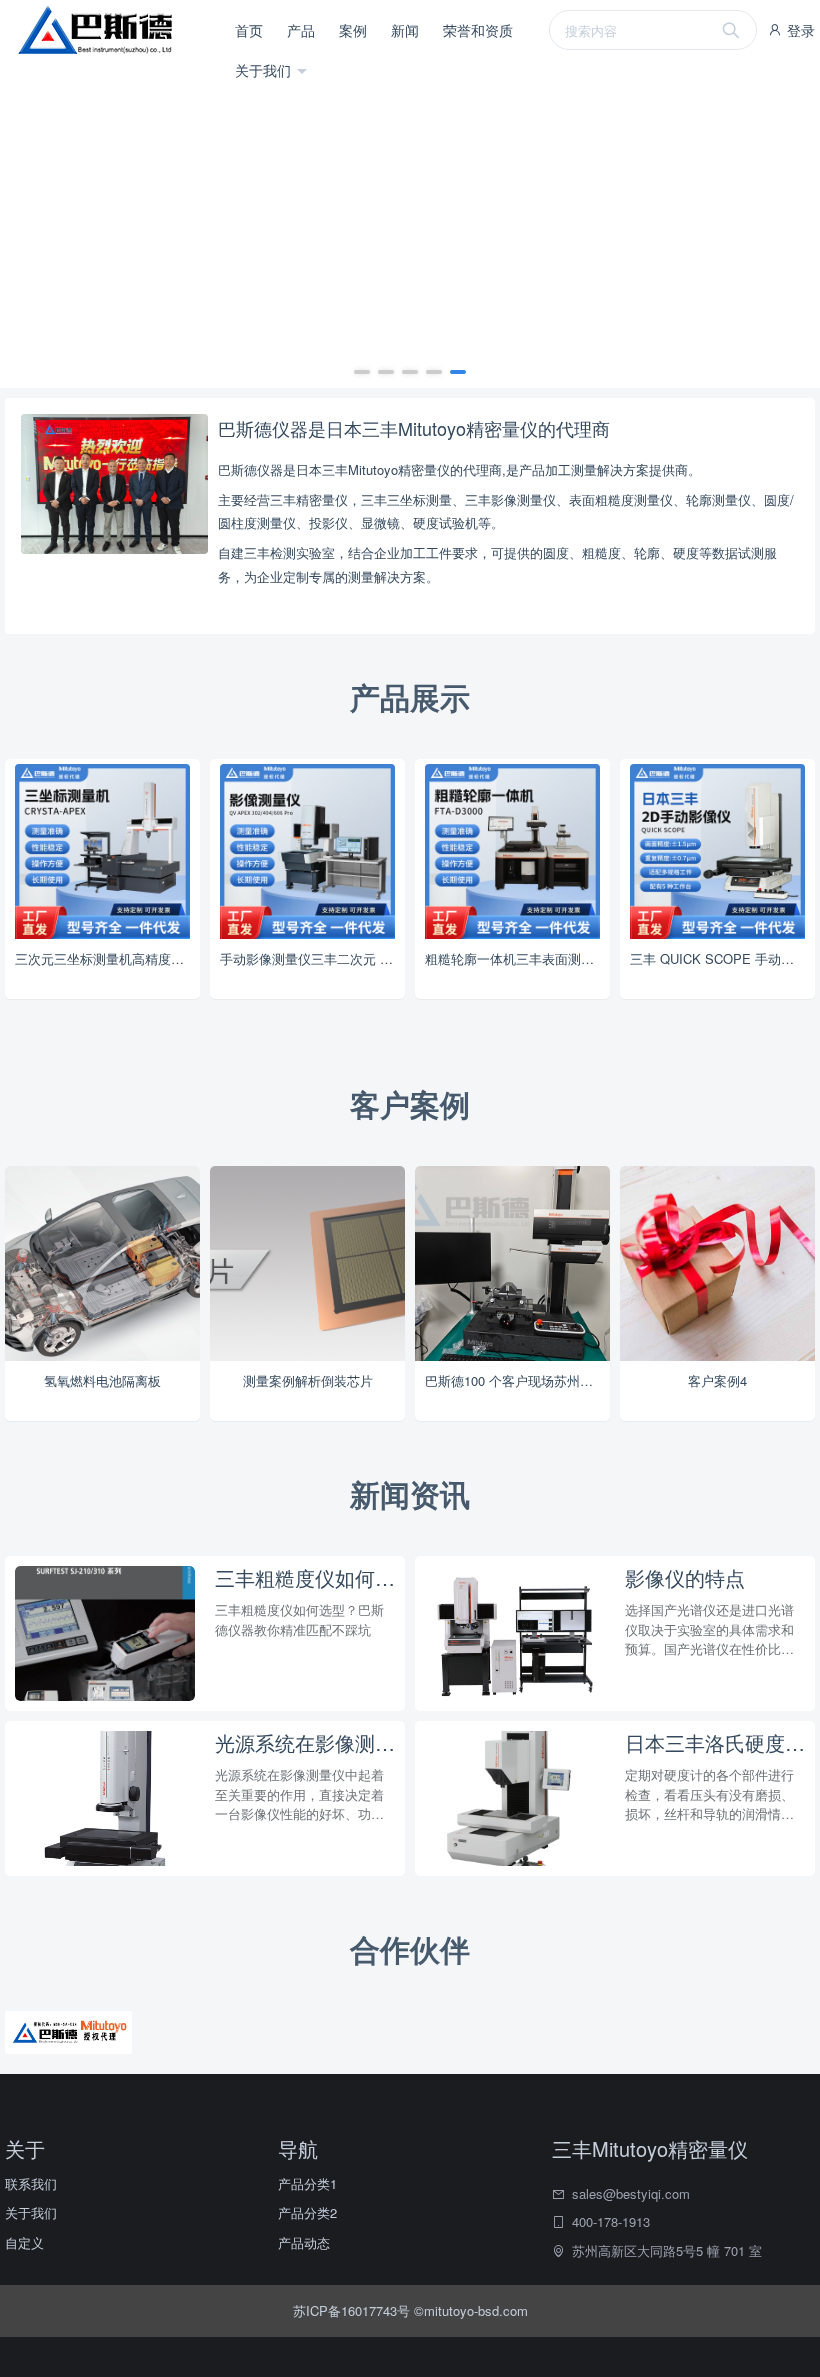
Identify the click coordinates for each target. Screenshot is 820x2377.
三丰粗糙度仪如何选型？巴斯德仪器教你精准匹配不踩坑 (305, 1578)
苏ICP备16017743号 (353, 2310)
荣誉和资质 (478, 30)
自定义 (24, 2242)
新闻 (405, 30)
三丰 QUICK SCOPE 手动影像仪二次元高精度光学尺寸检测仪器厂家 (722, 958)
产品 (301, 30)
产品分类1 (307, 2183)
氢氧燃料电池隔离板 (102, 1380)
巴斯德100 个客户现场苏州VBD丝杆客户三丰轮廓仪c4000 (517, 1380)
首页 (249, 30)
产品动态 (304, 2242)
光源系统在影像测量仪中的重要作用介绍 (305, 1743)
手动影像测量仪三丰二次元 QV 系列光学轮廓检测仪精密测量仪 (312, 958)
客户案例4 (717, 1380)
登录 (799, 30)
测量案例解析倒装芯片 (308, 1380)
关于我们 (265, 70)
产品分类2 (307, 2212)
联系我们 (31, 2183)
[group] (410, 224)
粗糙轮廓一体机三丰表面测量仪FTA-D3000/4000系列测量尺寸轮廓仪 (517, 958)
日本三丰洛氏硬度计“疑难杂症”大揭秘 (715, 1743)
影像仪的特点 (685, 1578)
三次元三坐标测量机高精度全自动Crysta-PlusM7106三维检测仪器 (107, 958)
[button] (362, 372)
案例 (353, 30)
